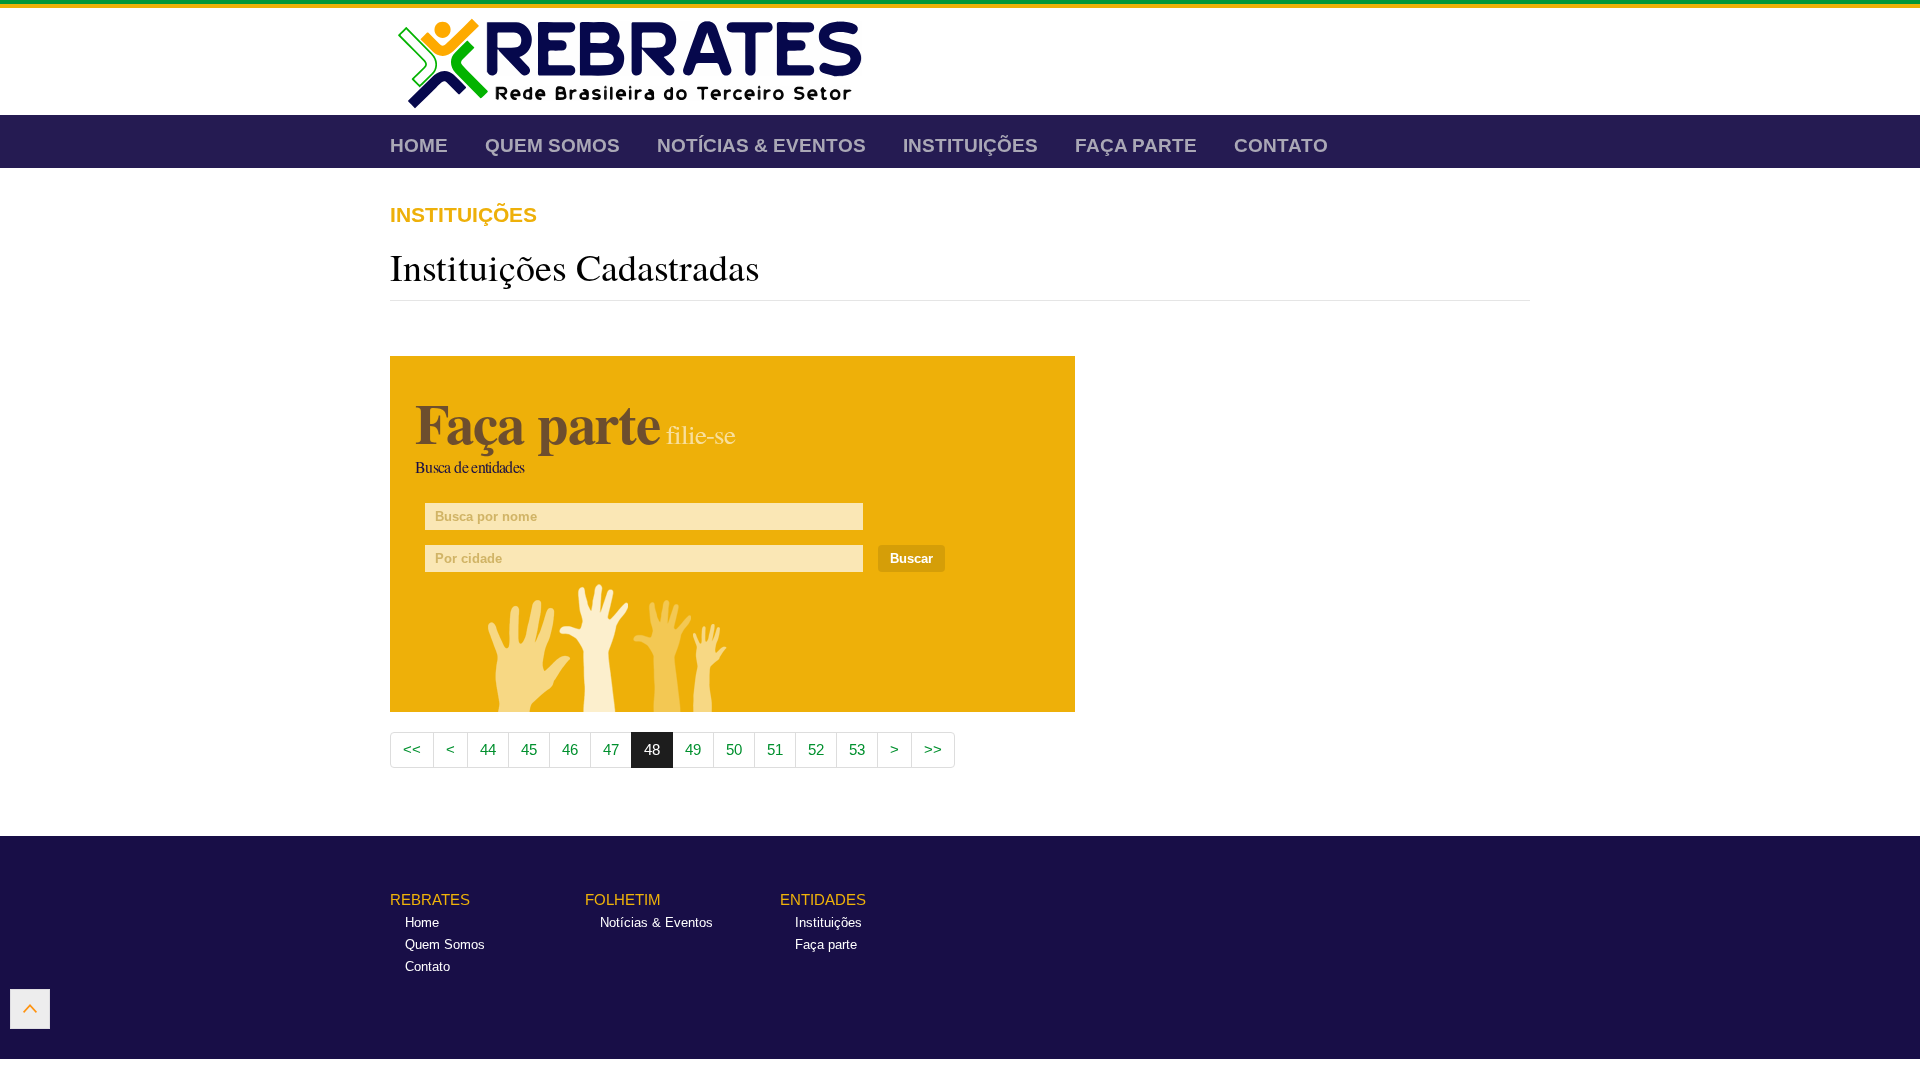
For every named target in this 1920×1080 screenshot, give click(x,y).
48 (652, 749)
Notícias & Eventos (761, 145)
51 (775, 749)
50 (734, 749)
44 (488, 749)
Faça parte (1136, 145)
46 (570, 749)
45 (529, 749)
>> (933, 749)
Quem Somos (552, 145)
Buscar (911, 558)
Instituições (970, 145)
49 (693, 749)
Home (419, 145)
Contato (1281, 145)
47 (611, 749)
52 (816, 749)
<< (412, 749)
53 (857, 749)
